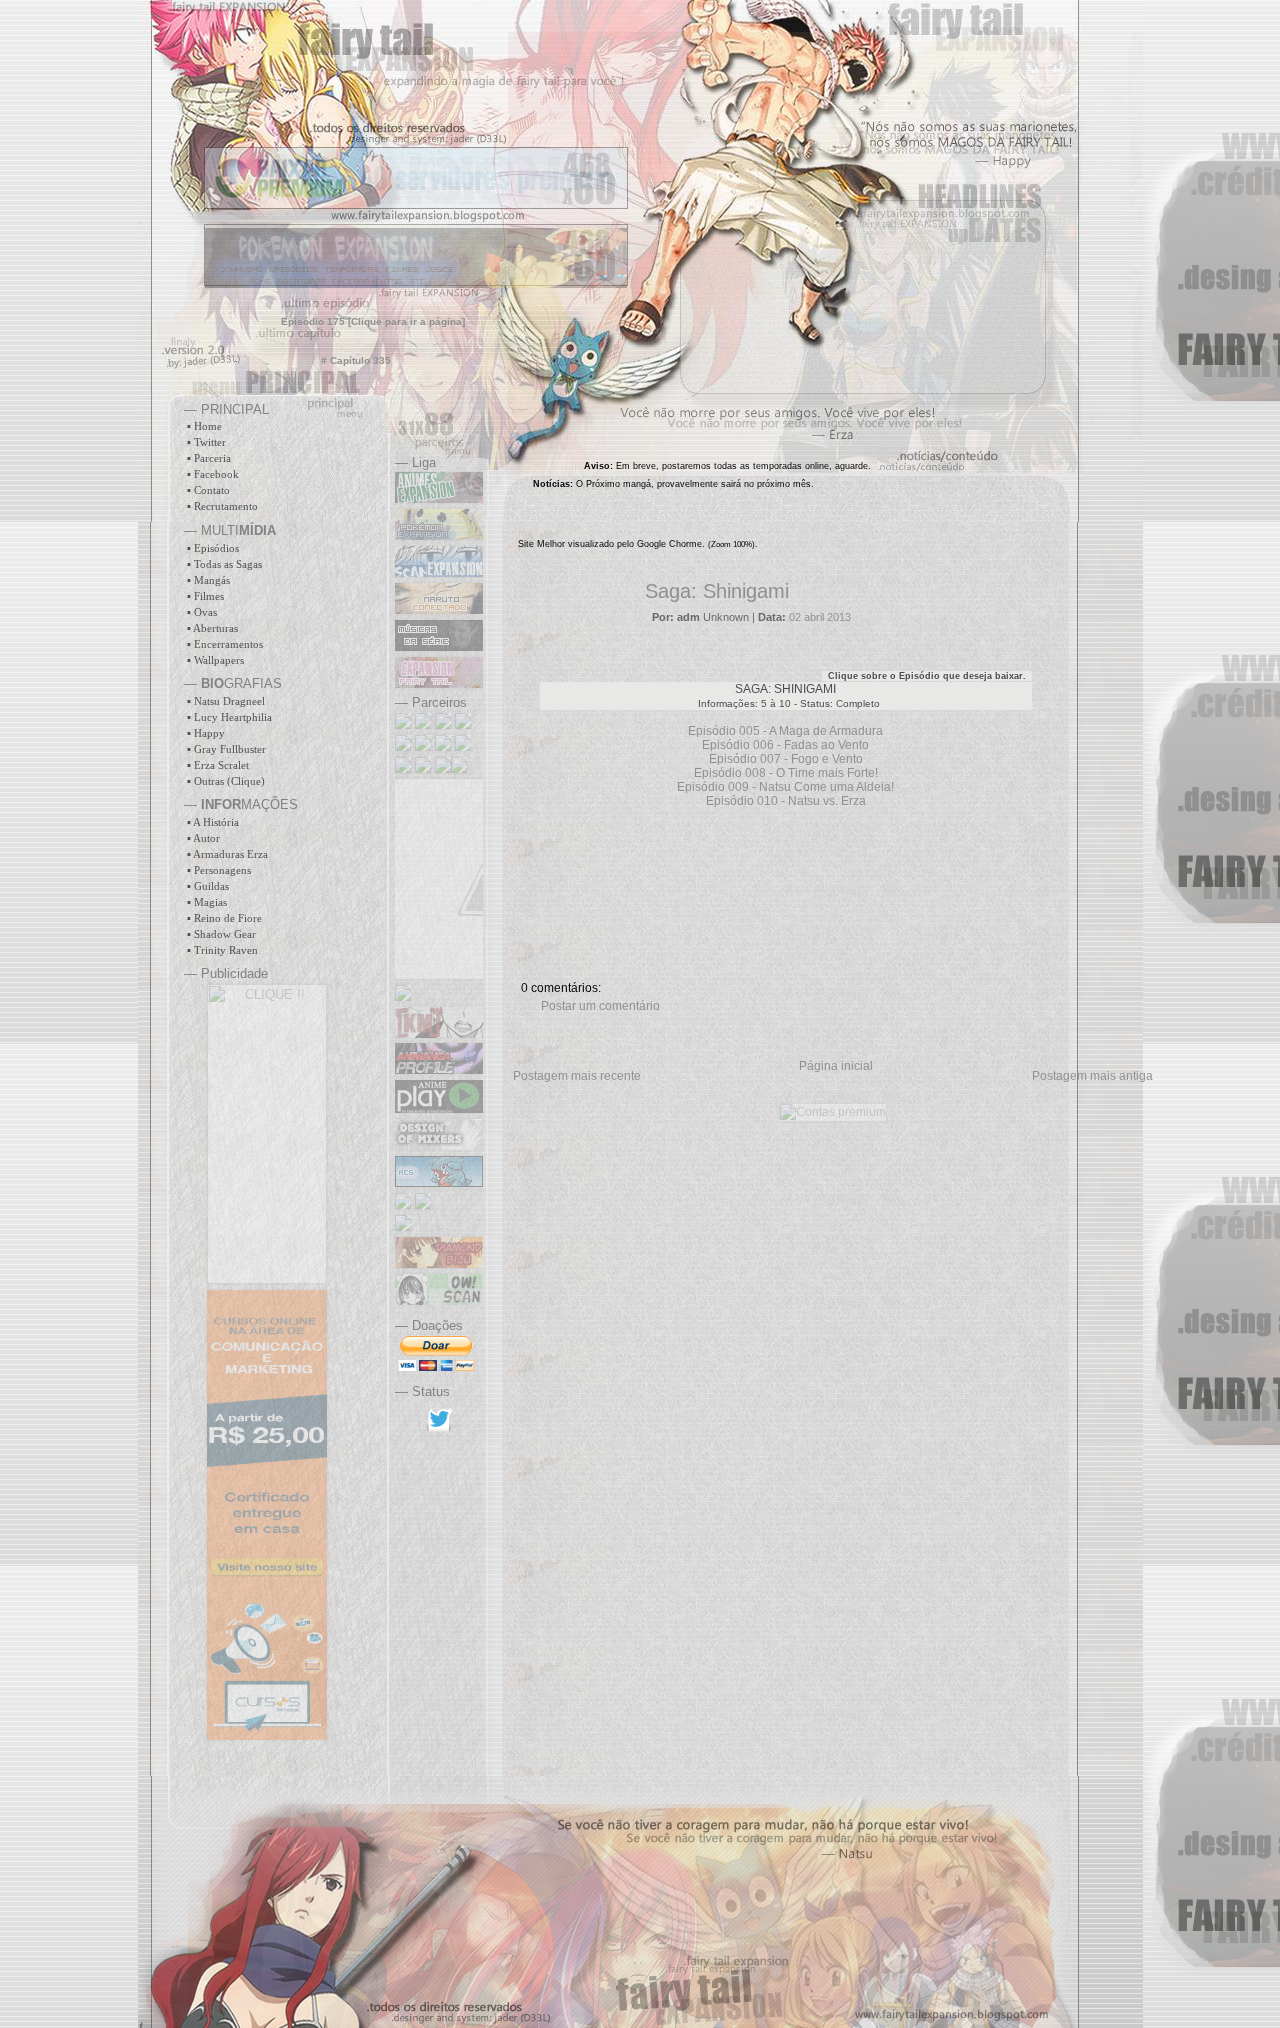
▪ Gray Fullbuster (226, 749)
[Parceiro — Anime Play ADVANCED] (439, 1109)
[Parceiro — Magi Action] (463, 747)
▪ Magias (207, 902)
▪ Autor (203, 838)
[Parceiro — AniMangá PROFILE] (439, 1070)
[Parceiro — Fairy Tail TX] (423, 747)
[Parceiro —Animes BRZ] (425, 769)
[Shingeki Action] (403, 769)
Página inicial (836, 1066)
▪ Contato (208, 490)
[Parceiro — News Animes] (459, 769)
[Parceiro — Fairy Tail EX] (463, 725)
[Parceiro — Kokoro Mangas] (439, 1034)
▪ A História (213, 822)
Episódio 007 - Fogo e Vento (786, 759)
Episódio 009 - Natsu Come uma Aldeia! (785, 787)
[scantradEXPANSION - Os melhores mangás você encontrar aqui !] (439, 573)
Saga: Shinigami (717, 591)
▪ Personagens (219, 870)
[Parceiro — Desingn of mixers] (439, 1146)
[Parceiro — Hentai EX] (425, 725)
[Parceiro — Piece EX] (405, 747)
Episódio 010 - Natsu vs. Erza (786, 801)
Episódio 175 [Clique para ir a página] (373, 321)
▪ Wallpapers (215, 660)
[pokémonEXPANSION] (439, 536)
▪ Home (204, 426)
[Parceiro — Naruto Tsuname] (403, 997)
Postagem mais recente (577, 1076)
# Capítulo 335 (356, 360)
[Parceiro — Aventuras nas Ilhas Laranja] (403, 1205)
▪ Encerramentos (225, 644)
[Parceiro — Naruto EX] (405, 725)
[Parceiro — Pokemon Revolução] (443, 747)
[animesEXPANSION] (439, 499)
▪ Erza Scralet (218, 765)
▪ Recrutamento (222, 506)
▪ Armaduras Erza (227, 854)
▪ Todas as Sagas (224, 564)
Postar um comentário (600, 1006)
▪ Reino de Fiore (224, 918)
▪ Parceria (209, 458)
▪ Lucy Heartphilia (229, 717)
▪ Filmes (205, 596)
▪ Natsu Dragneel (226, 701)
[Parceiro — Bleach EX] (443, 725)
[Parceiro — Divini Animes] (403, 1227)
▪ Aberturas (212, 628)
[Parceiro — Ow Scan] (439, 1301)
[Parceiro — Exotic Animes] (443, 769)
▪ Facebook (213, 474)
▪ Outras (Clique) (226, 781)
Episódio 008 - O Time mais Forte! (786, 773)
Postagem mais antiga (1092, 1076)
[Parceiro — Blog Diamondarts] (439, 1264)
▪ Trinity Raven (222, 950)
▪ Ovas (202, 612)
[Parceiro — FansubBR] (423, 1205)
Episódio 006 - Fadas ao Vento (785, 745)
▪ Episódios (213, 548)
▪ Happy (206, 733)
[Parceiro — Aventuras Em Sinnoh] (439, 1183)
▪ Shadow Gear (221, 934)
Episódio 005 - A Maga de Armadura (785, 731)
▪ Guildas (208, 886)
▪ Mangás (208, 580)
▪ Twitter (206, 442)
